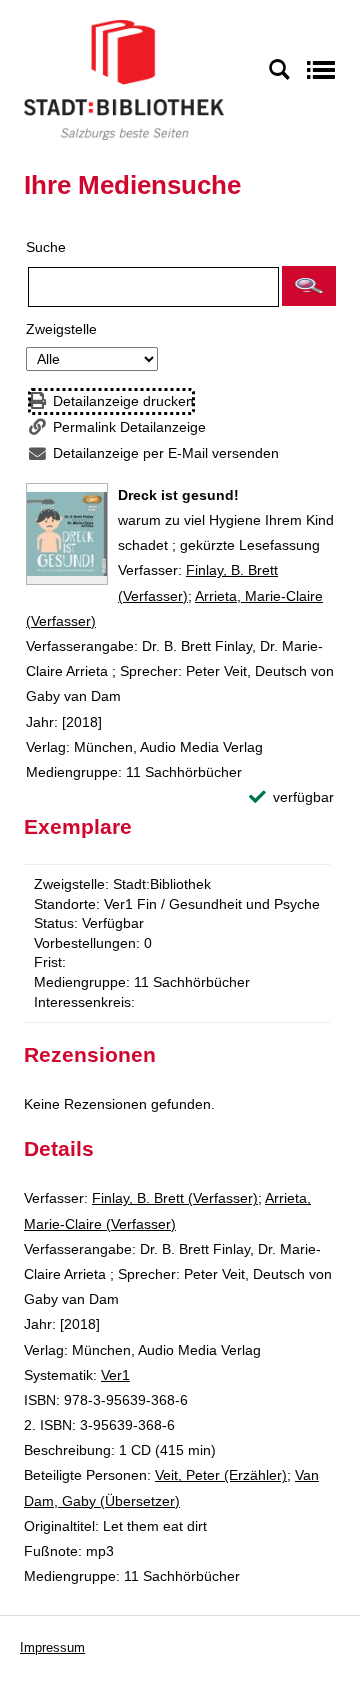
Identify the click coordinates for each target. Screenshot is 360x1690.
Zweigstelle (61, 329)
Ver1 (115, 1375)
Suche (46, 247)
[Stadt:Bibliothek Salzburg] (124, 79)
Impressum (52, 1647)
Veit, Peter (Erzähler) (221, 1475)
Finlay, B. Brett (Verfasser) (175, 1198)
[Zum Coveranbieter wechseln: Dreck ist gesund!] (67, 534)
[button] (309, 286)
